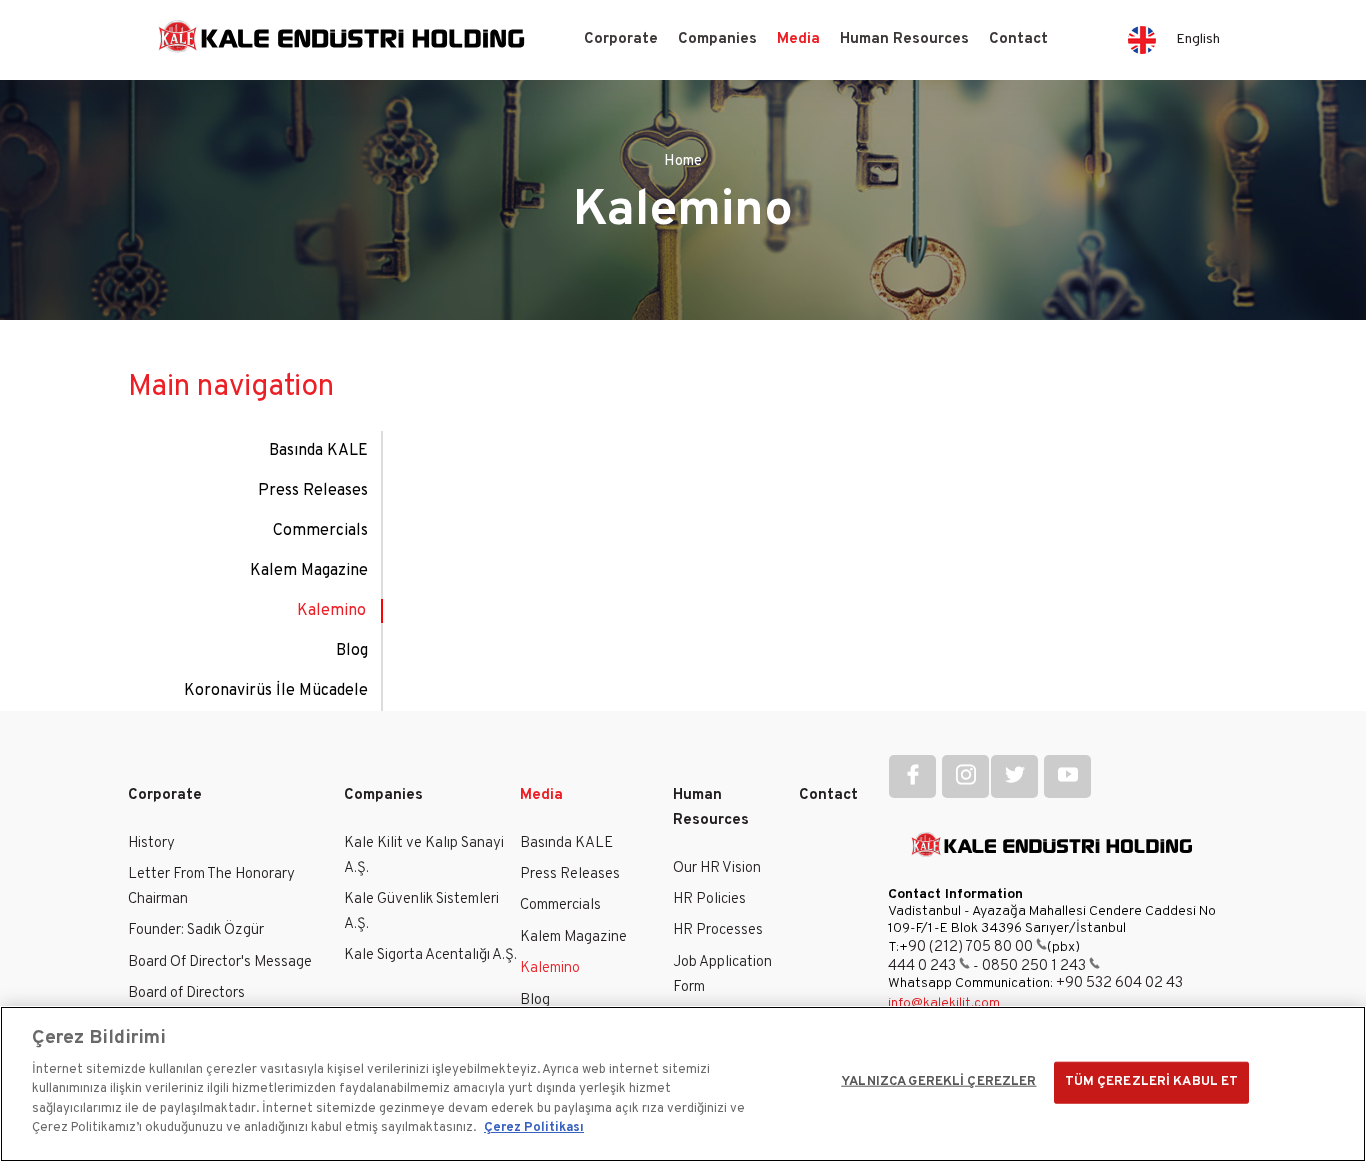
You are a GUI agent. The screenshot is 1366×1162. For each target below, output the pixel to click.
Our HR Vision (717, 868)
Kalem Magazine (309, 571)
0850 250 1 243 (1034, 966)
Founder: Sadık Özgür (196, 930)
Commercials (320, 531)
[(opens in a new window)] (912, 776)
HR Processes (718, 930)
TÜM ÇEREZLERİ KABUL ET (1152, 1082)
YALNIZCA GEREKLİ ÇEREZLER (938, 1082)
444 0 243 (922, 966)
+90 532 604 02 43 (1119, 983)
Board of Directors (186, 993)
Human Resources (904, 39)
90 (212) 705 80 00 (970, 947)
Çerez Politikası (534, 1128)
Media (798, 39)
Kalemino (331, 611)
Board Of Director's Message (220, 962)
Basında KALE (318, 451)
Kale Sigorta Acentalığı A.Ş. (430, 955)
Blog (352, 651)
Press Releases (313, 491)
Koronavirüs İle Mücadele (276, 691)
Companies (717, 39)
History (151, 843)
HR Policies (709, 899)
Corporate (621, 39)
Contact (1018, 39)
